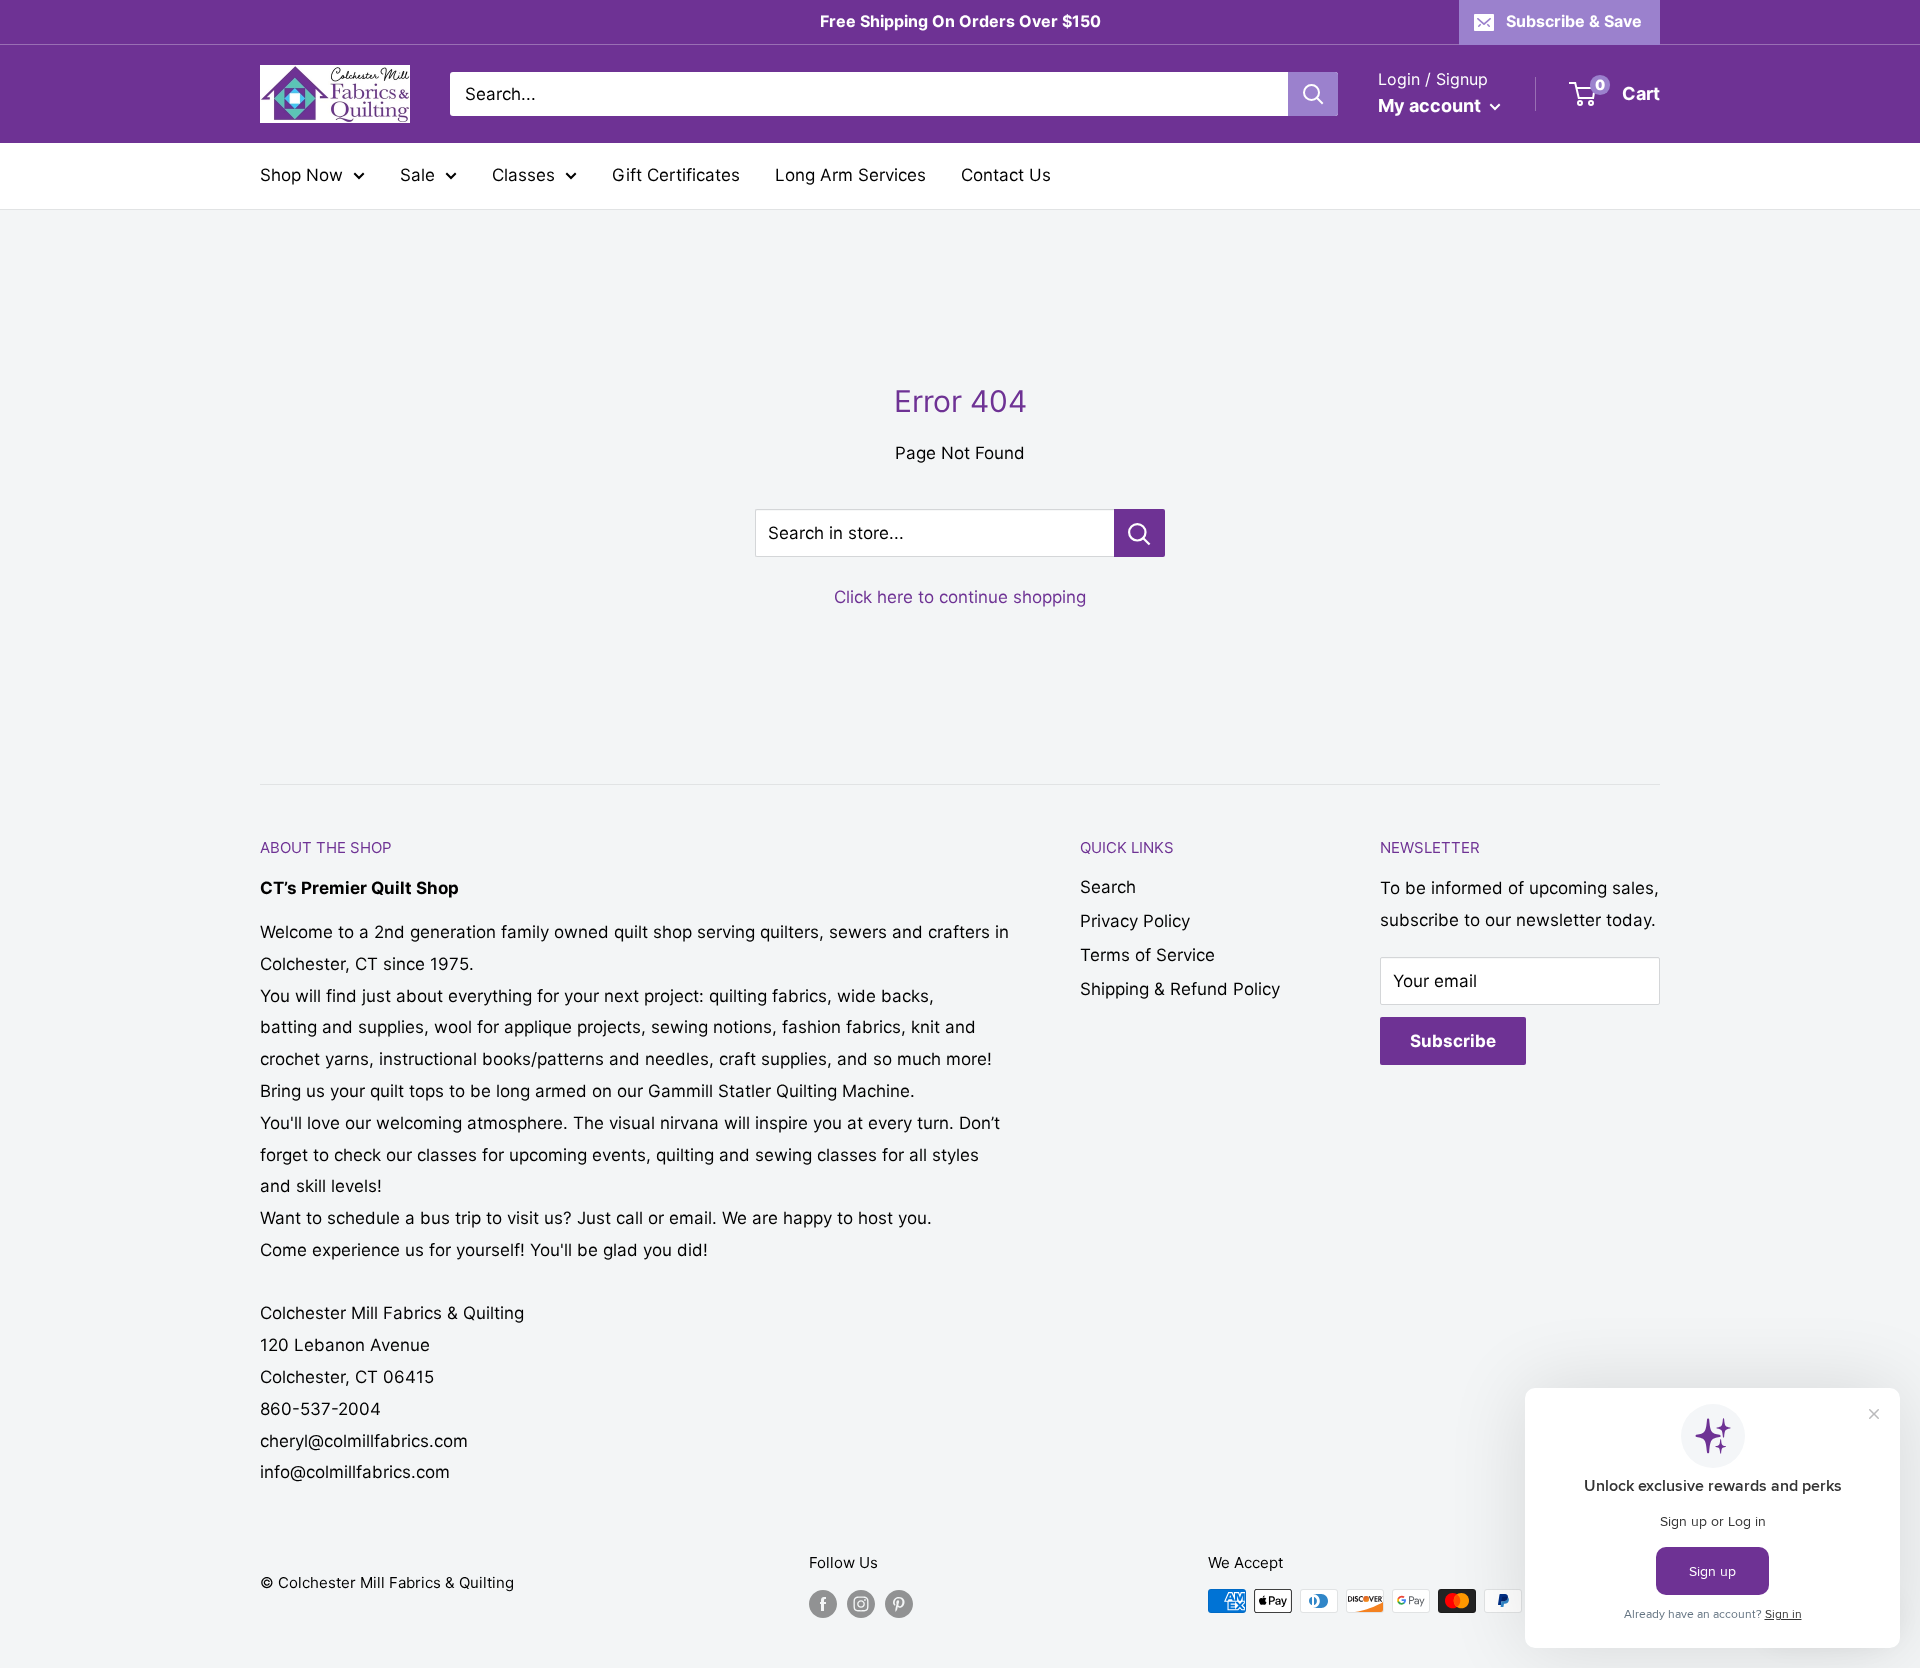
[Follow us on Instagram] (861, 1603)
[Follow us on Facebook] (823, 1603)
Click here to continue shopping (960, 597)
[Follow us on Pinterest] (899, 1603)
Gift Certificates (676, 175)
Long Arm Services (850, 175)
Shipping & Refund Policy (1180, 989)
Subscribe (1453, 1041)
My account (1431, 105)
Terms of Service (1147, 955)
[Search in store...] (1139, 533)
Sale (417, 175)
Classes (523, 175)
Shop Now (301, 175)
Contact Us (1006, 175)
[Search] (1313, 94)
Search (1108, 887)
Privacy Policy (1135, 921)
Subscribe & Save (1574, 21)
